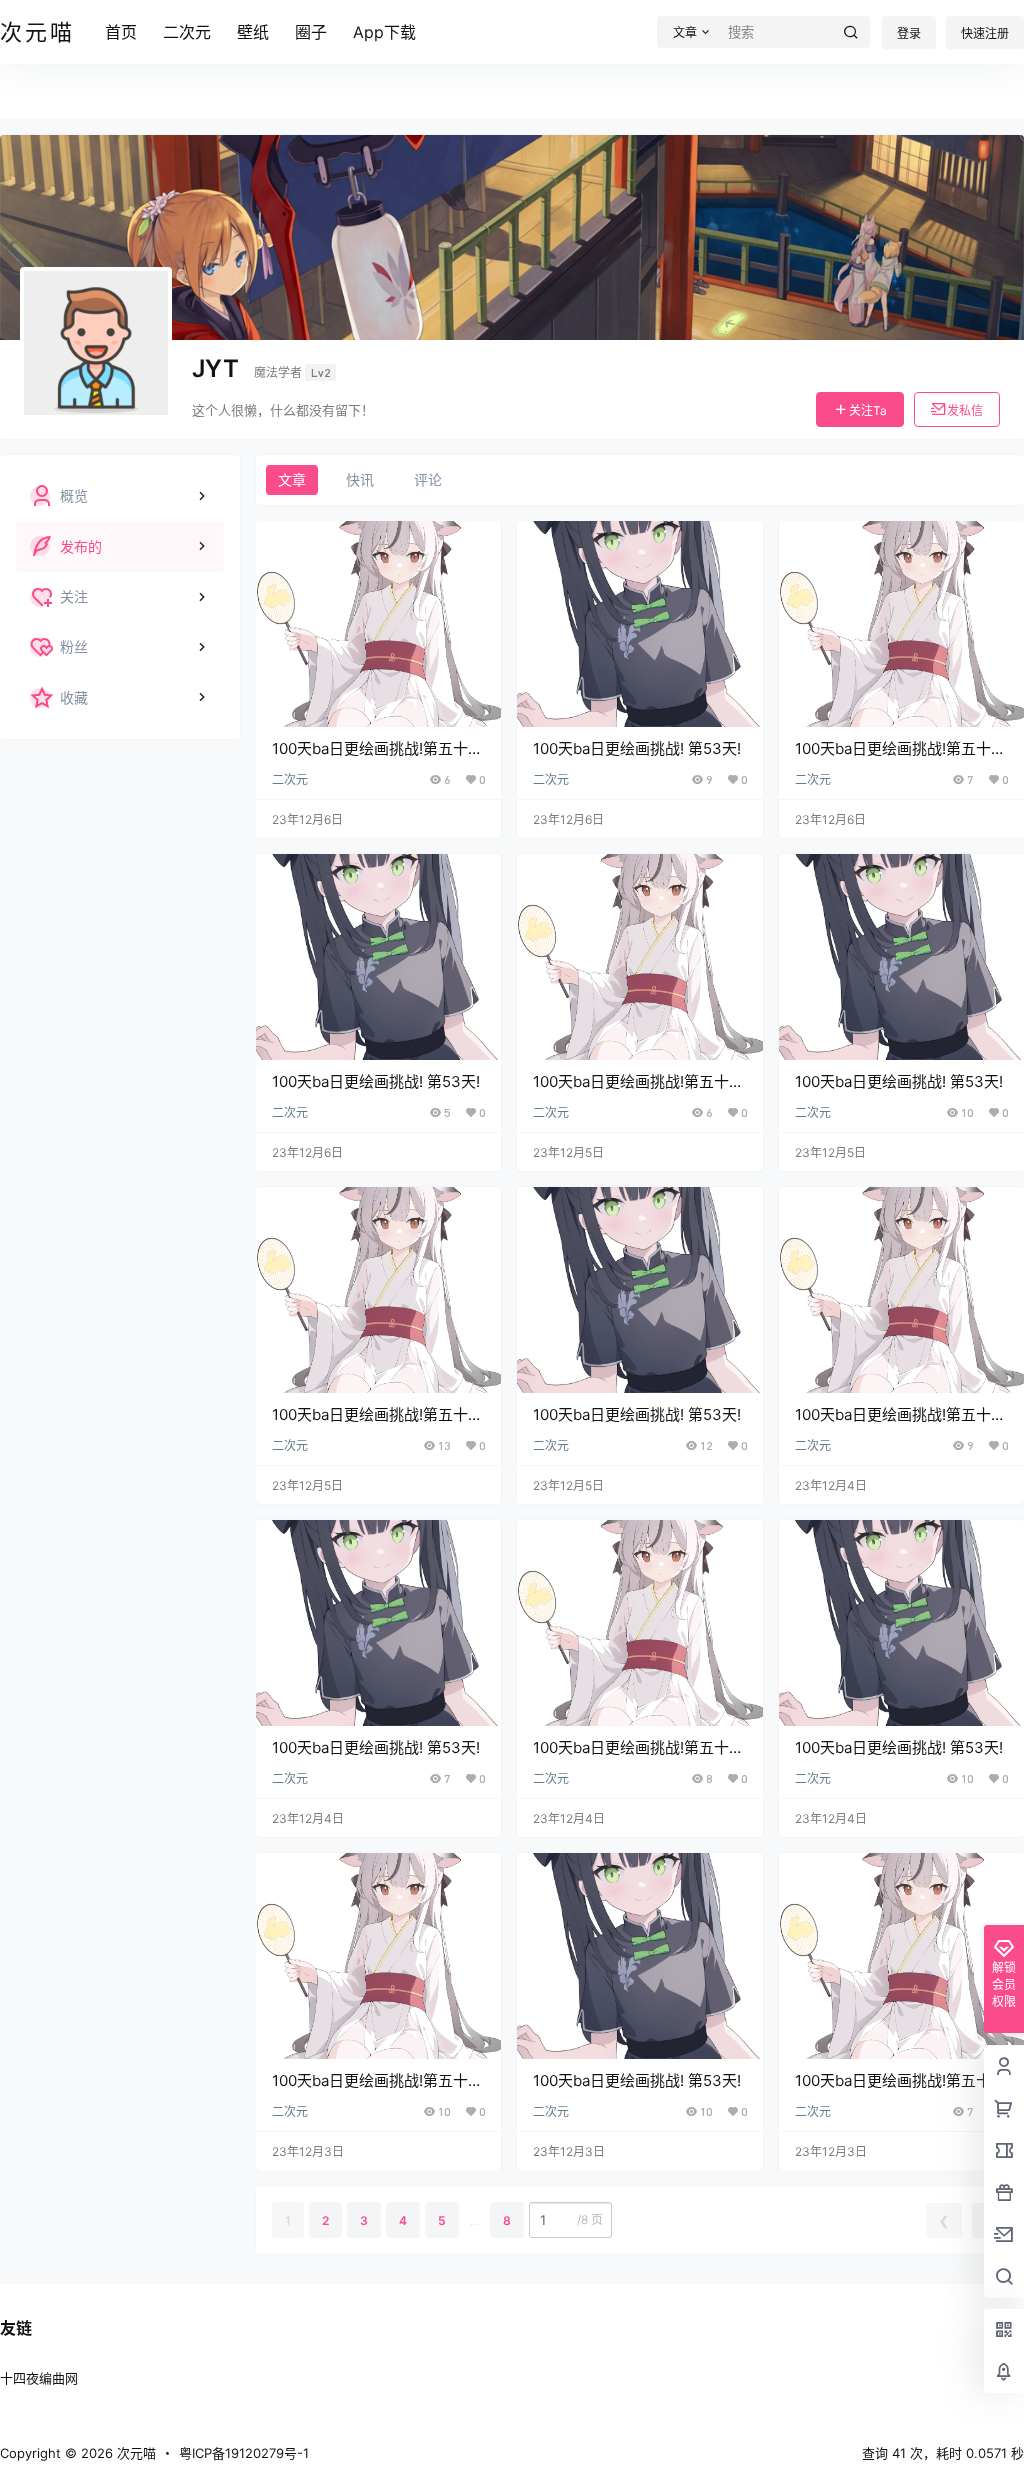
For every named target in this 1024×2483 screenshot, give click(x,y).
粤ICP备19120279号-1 (244, 2453)
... (474, 2220)
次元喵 (134, 2453)
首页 (121, 32)
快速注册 (985, 33)
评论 (428, 479)
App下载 (384, 32)
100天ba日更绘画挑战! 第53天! (637, 748)
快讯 (360, 479)
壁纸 (253, 32)
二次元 (187, 32)
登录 (909, 33)
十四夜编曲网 (39, 2378)
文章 (292, 479)
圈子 (311, 32)
